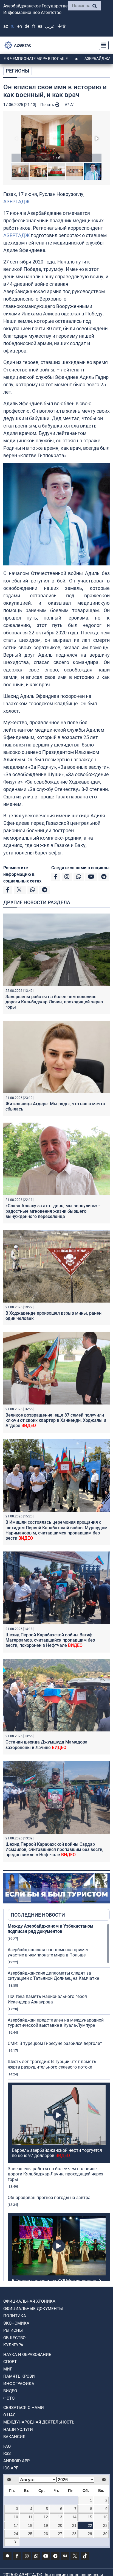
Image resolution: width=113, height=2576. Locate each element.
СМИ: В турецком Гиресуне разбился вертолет (55, 2043)
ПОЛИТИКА (15, 2316)
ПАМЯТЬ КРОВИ (19, 2376)
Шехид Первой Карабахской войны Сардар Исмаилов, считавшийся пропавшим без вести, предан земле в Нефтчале (54, 1849)
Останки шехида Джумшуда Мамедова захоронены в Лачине (46, 1745)
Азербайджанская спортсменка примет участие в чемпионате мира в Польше (48, 1952)
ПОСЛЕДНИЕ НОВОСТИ (38, 1915)
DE (27, 26)
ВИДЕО (10, 2391)
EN (20, 26)
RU (13, 26)
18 (30, 2525)
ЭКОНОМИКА (16, 2323)
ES (40, 26)
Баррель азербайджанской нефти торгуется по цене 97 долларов (57, 2153)
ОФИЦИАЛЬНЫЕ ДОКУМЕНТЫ (33, 2309)
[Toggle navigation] (102, 45)
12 (46, 2517)
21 (74, 2525)
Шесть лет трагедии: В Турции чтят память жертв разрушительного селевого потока (52, 2064)
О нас (9, 2415)
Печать (48, 105)
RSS (7, 2453)
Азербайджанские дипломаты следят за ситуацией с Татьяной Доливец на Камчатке (53, 1976)
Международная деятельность (39, 2422)
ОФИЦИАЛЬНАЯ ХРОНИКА (29, 2301)
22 (90, 2525)
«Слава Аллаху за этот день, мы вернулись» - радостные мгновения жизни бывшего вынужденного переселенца (53, 1211)
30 (105, 2534)
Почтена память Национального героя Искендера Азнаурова (47, 1999)
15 (90, 2517)
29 (90, 2534)
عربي (50, 26)
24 (16, 2534)
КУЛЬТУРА (13, 2345)
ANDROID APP (16, 2461)
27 (60, 2534)
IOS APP (11, 2468)
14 (74, 2517)
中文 (62, 26)
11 (30, 2517)
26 (46, 2534)
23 (105, 2525)
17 (16, 2525)
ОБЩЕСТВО (14, 2338)
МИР (8, 2369)
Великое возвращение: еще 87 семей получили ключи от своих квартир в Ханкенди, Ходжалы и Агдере (56, 1420)
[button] (56, 138)
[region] (59, 2102)
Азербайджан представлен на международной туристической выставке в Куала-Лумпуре (56, 2023)
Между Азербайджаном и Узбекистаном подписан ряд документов (50, 1929)
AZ (6, 26)
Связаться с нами (24, 2408)
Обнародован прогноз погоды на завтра (49, 2198)
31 (16, 2542)
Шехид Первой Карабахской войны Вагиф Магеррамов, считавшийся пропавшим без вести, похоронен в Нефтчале (50, 1640)
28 (74, 2534)
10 (16, 2517)
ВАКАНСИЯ (14, 2437)
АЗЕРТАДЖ (16, 202)
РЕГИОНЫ (18, 71)
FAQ (7, 2446)
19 (46, 2525)
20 (60, 2525)
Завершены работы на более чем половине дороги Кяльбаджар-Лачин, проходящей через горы (54, 1002)
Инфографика (19, 2384)
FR (34, 26)
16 (105, 2517)
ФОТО (9, 2398)
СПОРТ (10, 2362)
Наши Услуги (18, 2430)
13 (60, 2517)
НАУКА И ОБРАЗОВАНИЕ (27, 2355)
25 (30, 2534)
